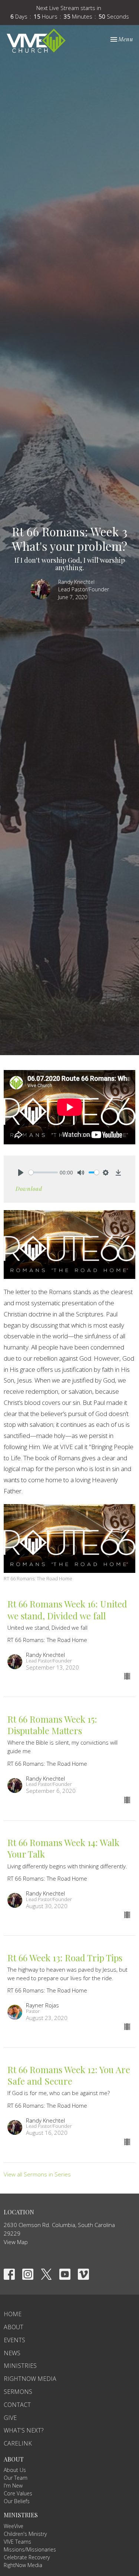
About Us (15, 2470)
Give (10, 2418)
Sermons (18, 2392)
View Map (16, 2242)
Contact (17, 2405)
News (12, 2353)
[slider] (43, 1172)
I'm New (13, 2485)
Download (29, 1189)
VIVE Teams (17, 2542)
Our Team (16, 2478)
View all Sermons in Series (37, 2174)
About (14, 2327)
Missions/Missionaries (30, 2549)
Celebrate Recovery (27, 2557)
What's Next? (24, 2430)
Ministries (20, 2366)
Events (14, 2340)
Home (13, 2314)
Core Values (18, 2493)
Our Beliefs (17, 2501)
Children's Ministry (25, 2534)
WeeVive (14, 2526)
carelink (18, 2443)
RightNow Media (30, 2379)
